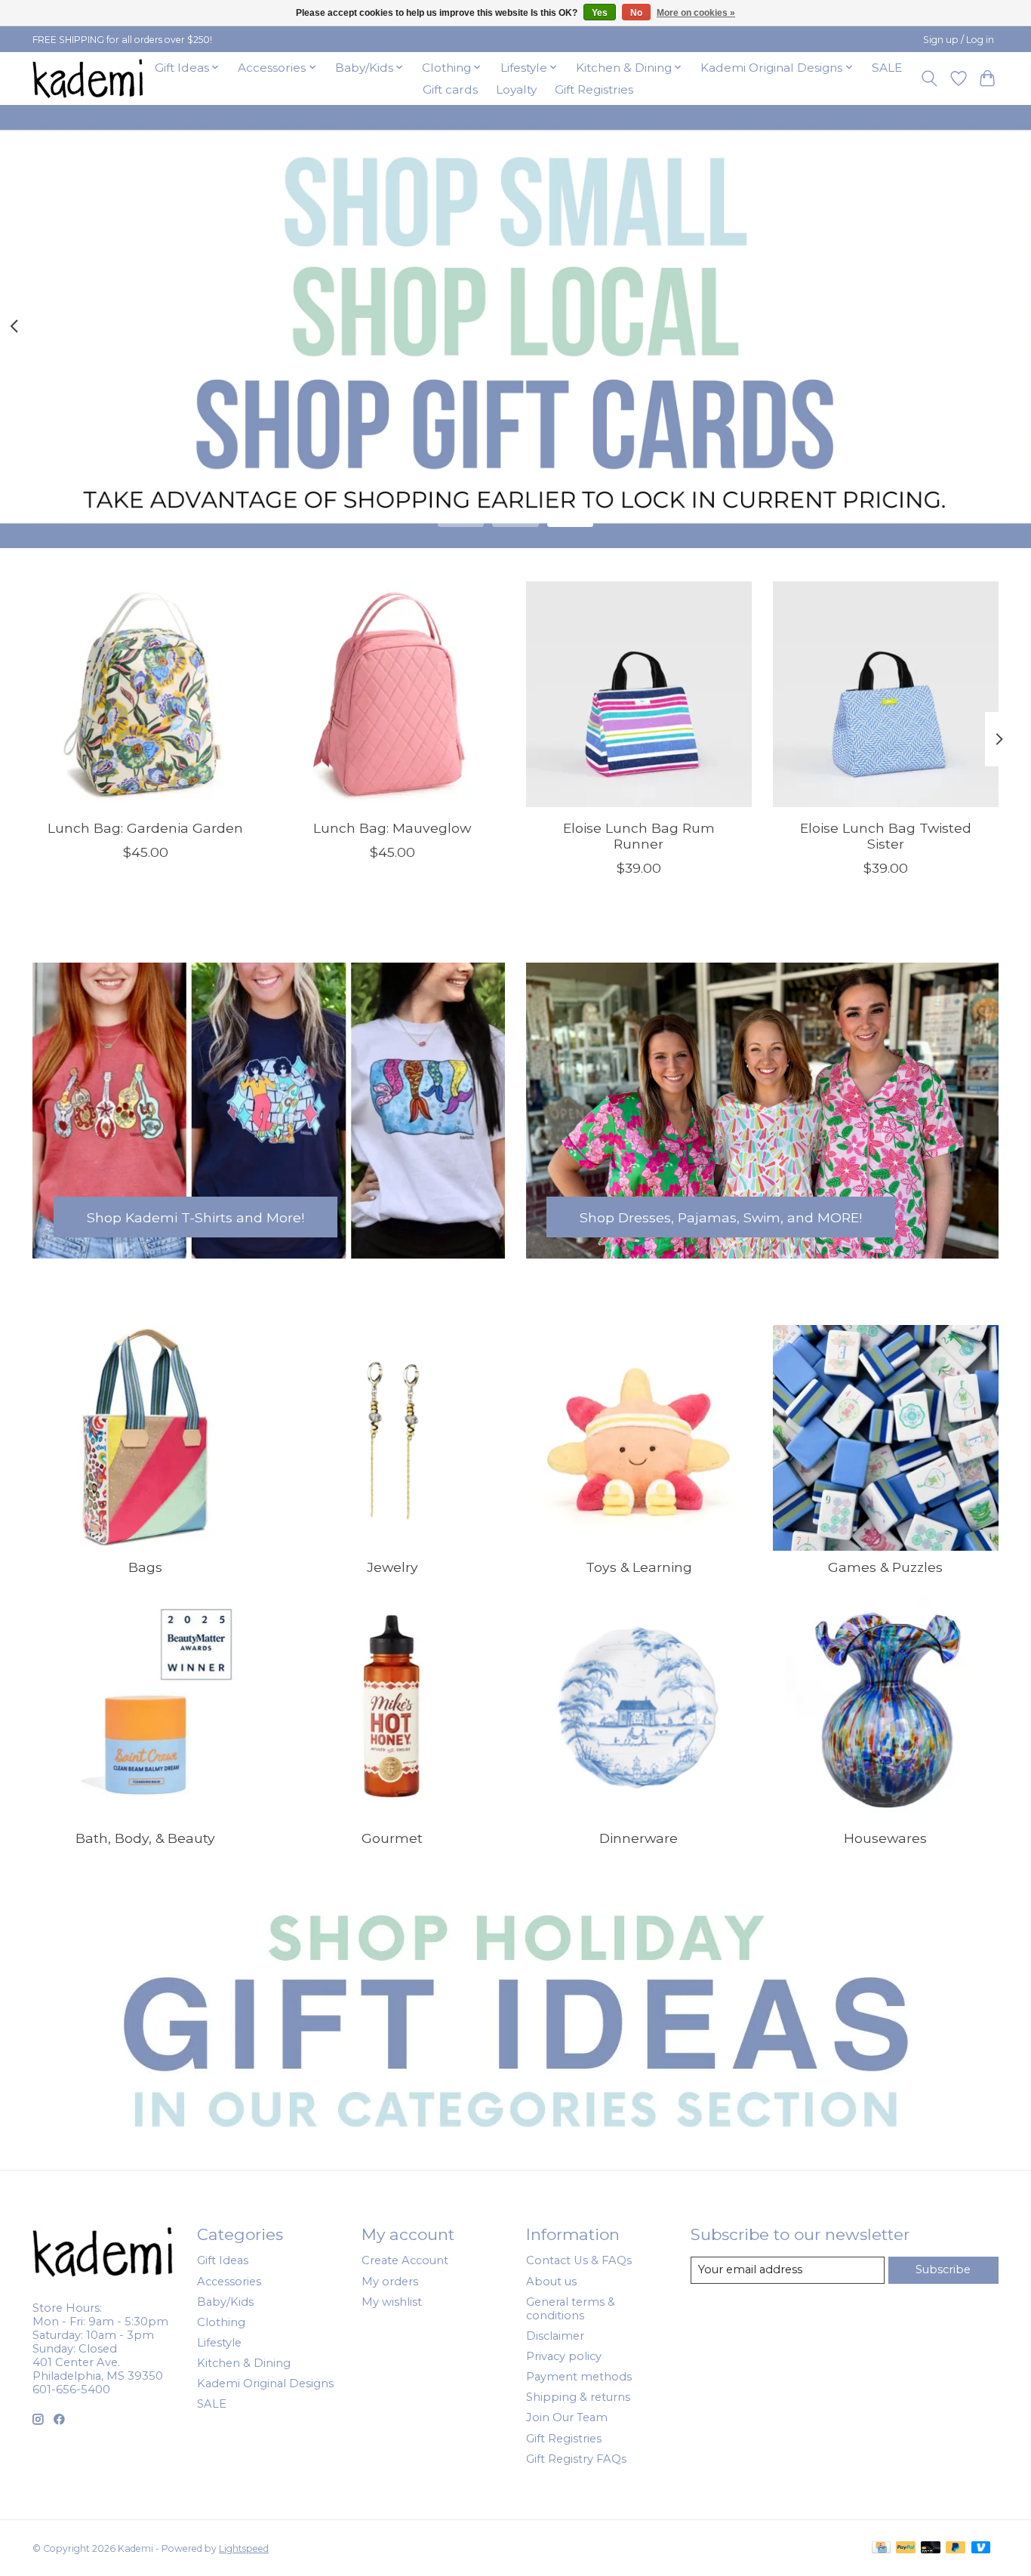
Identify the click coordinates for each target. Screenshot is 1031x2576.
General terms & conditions (571, 2309)
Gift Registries (594, 89)
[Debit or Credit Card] (931, 2548)
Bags (145, 1567)
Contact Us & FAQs (579, 2260)
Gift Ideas (223, 2260)
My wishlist (392, 2302)
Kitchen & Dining (244, 2363)
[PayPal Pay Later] (956, 2548)
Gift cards (450, 89)
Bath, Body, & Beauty (145, 1838)
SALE (887, 68)
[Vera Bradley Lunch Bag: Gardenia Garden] (145, 694)
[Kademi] (89, 78)
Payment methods (579, 2377)
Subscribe (943, 2269)
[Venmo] (981, 2548)
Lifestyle (219, 2343)
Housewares (885, 1838)
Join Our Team (567, 2417)
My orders (390, 2282)
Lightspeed (244, 2548)
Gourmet (392, 1838)
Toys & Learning (639, 1567)
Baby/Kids (225, 2302)
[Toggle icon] (929, 79)
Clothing (221, 2322)
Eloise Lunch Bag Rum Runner (639, 836)
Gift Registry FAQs (576, 2459)
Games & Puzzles (885, 1567)
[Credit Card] (881, 2548)
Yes (600, 13)
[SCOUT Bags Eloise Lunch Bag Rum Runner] (639, 694)
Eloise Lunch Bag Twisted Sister (886, 836)
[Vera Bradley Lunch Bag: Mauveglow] (392, 694)
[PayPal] (906, 2548)
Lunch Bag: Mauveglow (392, 828)
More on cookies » (696, 13)
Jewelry (392, 1567)
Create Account (405, 2260)
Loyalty (516, 89)
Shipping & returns (578, 2397)
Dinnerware (639, 1838)
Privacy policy (564, 2356)
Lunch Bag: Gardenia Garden (145, 828)
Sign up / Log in (959, 40)
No (636, 13)
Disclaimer (555, 2336)
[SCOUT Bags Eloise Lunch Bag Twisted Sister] (886, 694)
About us (551, 2282)
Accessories (229, 2282)
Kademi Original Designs (265, 2383)
